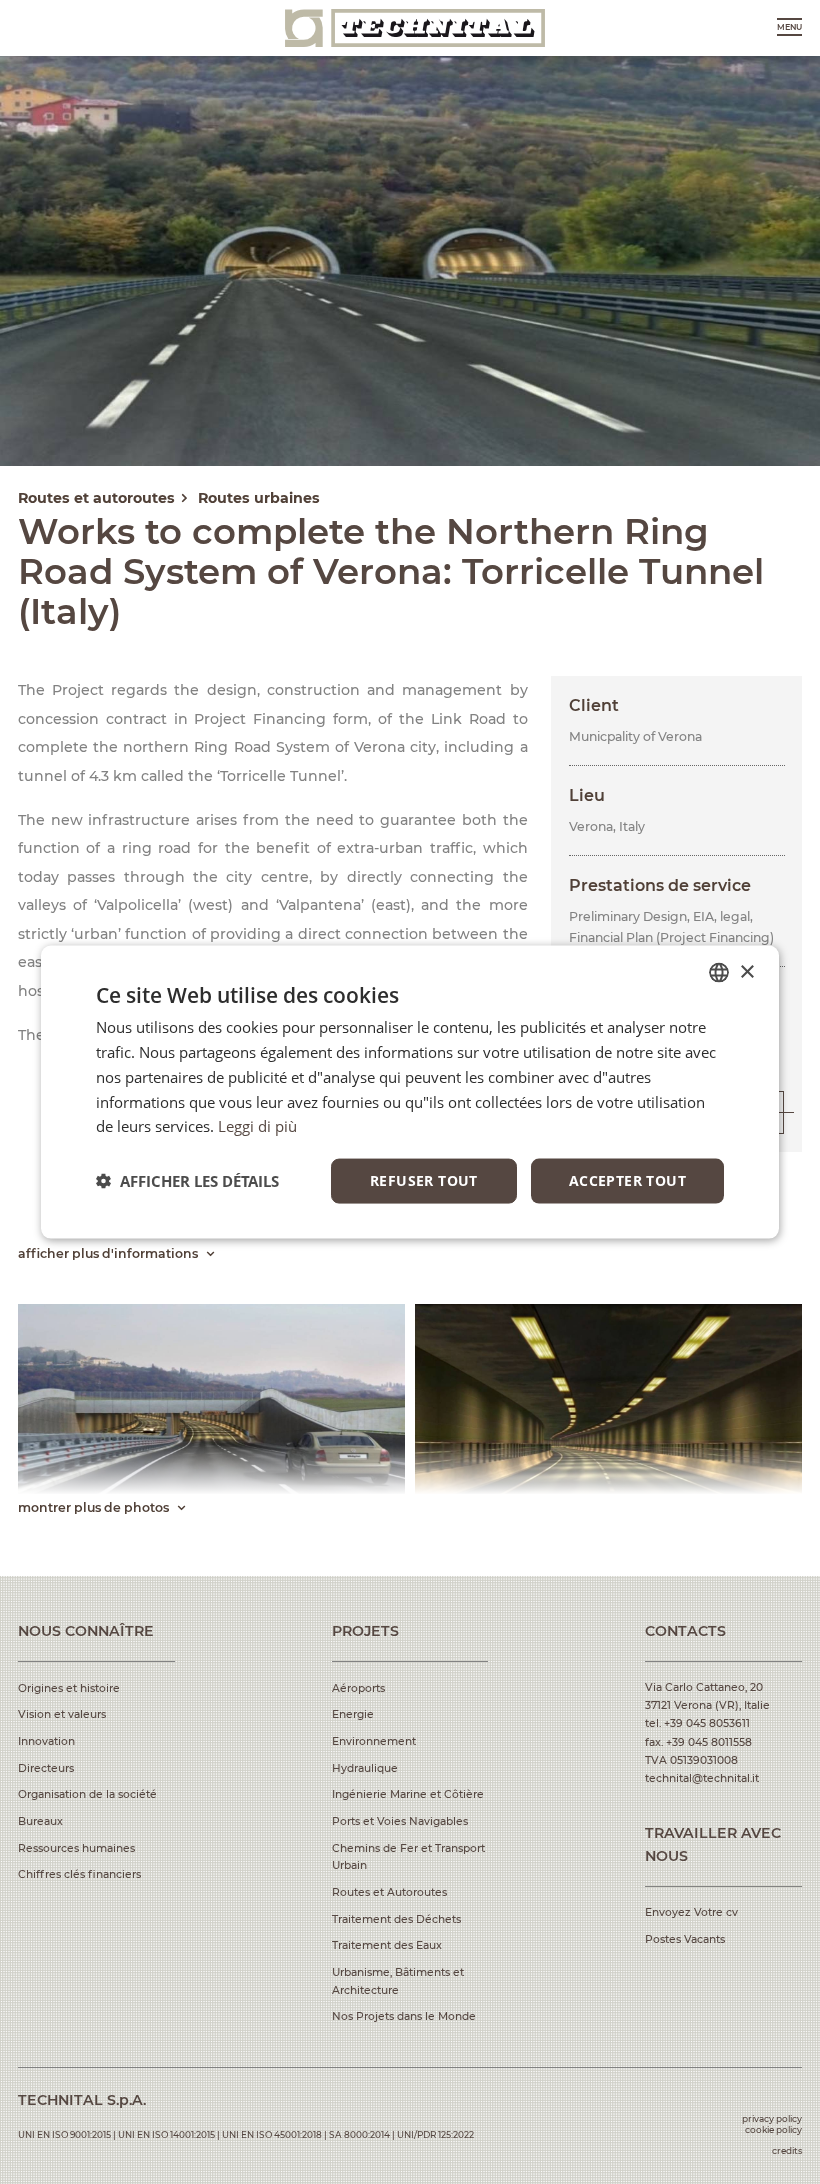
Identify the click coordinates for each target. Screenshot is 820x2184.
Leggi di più (257, 1126)
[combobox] (719, 973)
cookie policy (773, 2129)
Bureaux (40, 1821)
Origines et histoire (69, 1688)
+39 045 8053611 (707, 1723)
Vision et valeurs (62, 1714)
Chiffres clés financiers (79, 1874)
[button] (187, 1181)
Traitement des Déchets (396, 1919)
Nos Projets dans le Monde (404, 2016)
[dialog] (410, 1092)
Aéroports (358, 1688)
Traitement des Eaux (387, 1945)
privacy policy (772, 2118)
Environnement (374, 1741)
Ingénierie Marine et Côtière (408, 1794)
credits (787, 2150)
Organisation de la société (87, 1794)
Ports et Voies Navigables (400, 1821)
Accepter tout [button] (627, 1180)
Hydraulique (365, 1768)
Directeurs (46, 1768)
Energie (353, 1714)
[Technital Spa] (415, 28)
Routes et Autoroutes (389, 1892)
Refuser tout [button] (424, 1180)
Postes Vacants (685, 1939)
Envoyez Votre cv (691, 1912)
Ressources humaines (76, 1848)
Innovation (46, 1741)
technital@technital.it (702, 1778)
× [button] (746, 971)
